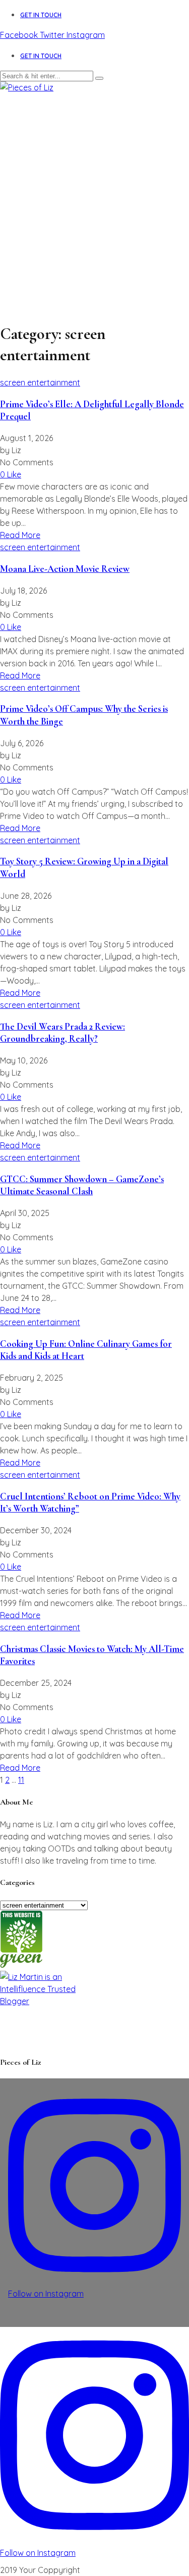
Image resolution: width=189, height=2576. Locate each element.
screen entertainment (40, 382)
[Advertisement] (94, 193)
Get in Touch (41, 15)
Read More (20, 535)
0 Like (11, 474)
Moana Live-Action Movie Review (65, 569)
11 (21, 1780)
